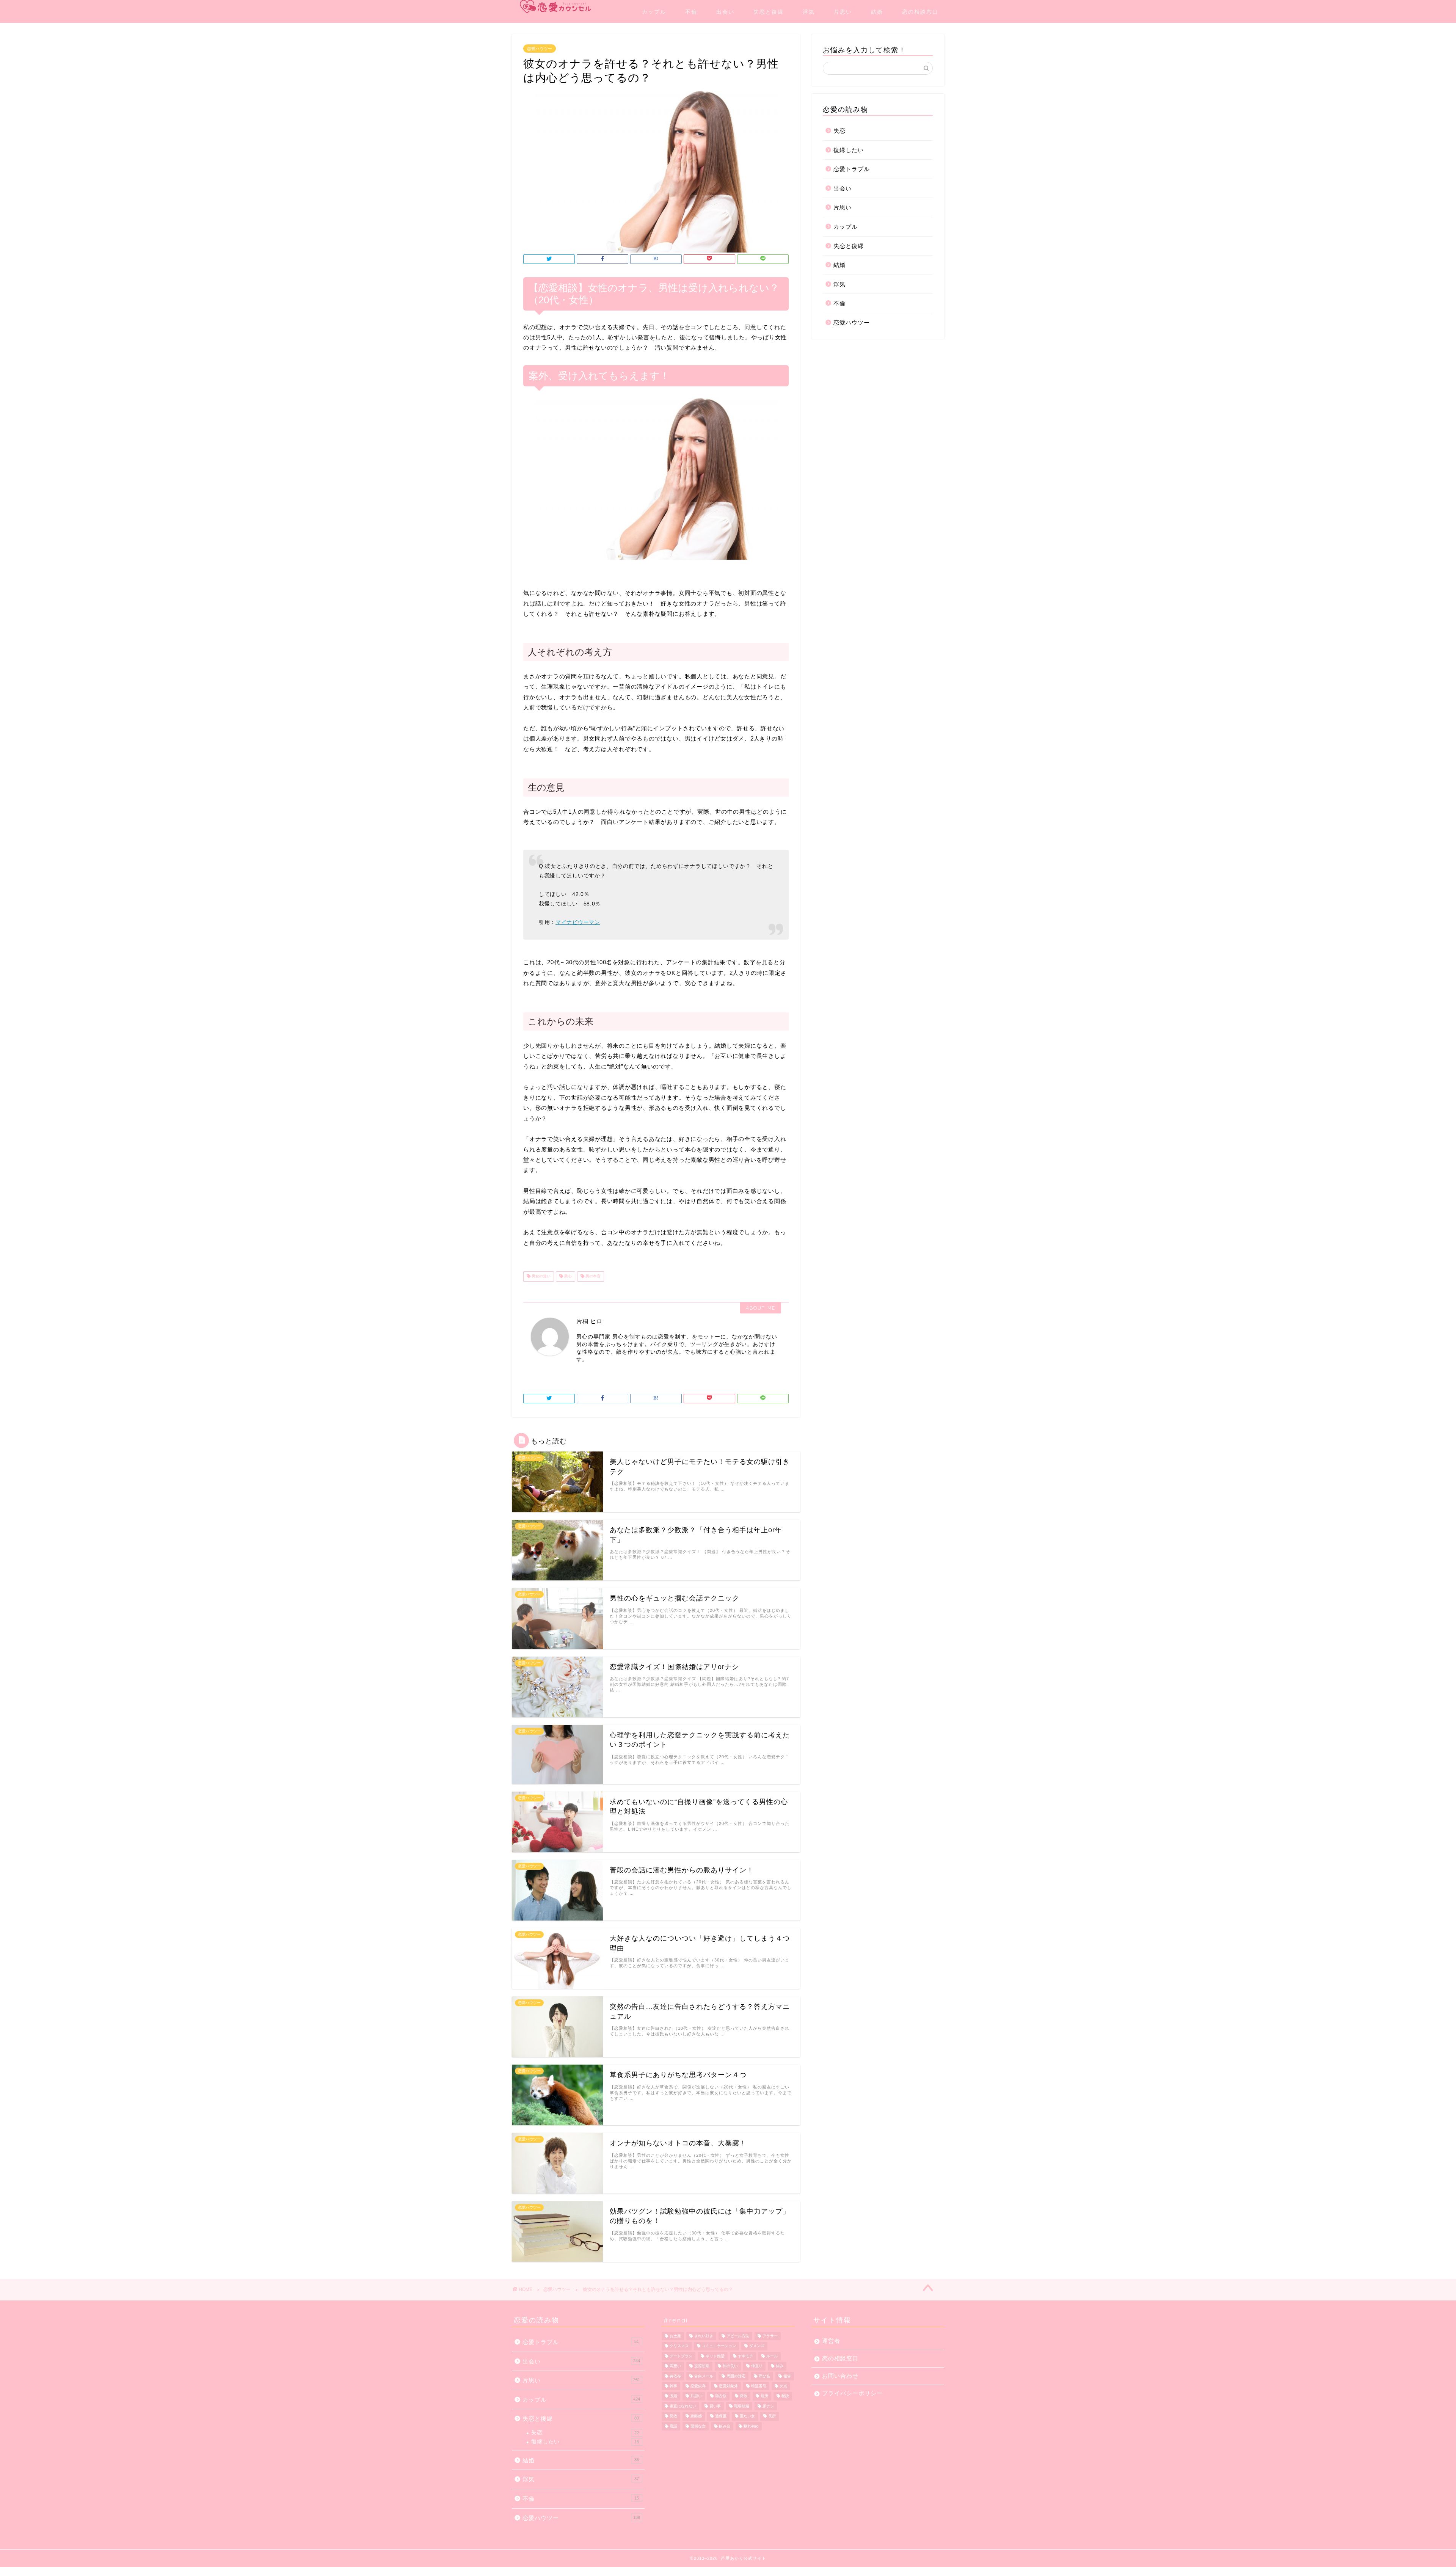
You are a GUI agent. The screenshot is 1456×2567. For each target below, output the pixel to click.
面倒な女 (698, 2426)
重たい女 (747, 2416)
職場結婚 (742, 2406)
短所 (764, 2396)
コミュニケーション (719, 2346)
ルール (772, 2356)
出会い (725, 12)
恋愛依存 (698, 2386)
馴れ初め (751, 2426)
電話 (673, 2426)
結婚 (877, 12)
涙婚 (673, 2396)
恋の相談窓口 (920, 12)
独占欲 (721, 2396)
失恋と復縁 (769, 12)
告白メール (704, 2376)
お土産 (675, 2336)
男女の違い (541, 1276)
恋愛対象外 (728, 2386)
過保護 (721, 2416)
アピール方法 (738, 2336)
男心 (567, 1276)
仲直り (757, 2366)
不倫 (691, 12)
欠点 (783, 2386)
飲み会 (725, 2426)
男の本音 (592, 1276)
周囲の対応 (736, 2376)
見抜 (673, 2416)
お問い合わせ (840, 2376)
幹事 (673, 2386)
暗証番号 (759, 2386)
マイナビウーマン (578, 922)
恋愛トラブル (852, 169)
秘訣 (785, 2396)
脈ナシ (768, 2406)
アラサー (770, 2336)
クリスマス (679, 2346)
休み (780, 2366)
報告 (787, 2376)
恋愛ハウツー (540, 49)
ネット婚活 (715, 2356)
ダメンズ (757, 2346)
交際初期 (702, 2366)
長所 (772, 2416)
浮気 (809, 12)
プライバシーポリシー (852, 2393)
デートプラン (681, 2356)
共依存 (675, 2376)
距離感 (696, 2416)
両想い (675, 2366)
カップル (654, 12)
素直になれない (683, 2406)
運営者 (831, 2341)
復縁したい (849, 150)
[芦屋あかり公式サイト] (555, 7)
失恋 (839, 131)
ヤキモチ (745, 2356)
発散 (744, 2396)
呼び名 (764, 2376)
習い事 (715, 2406)
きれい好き (704, 2336)
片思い (843, 12)
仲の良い (730, 2366)
